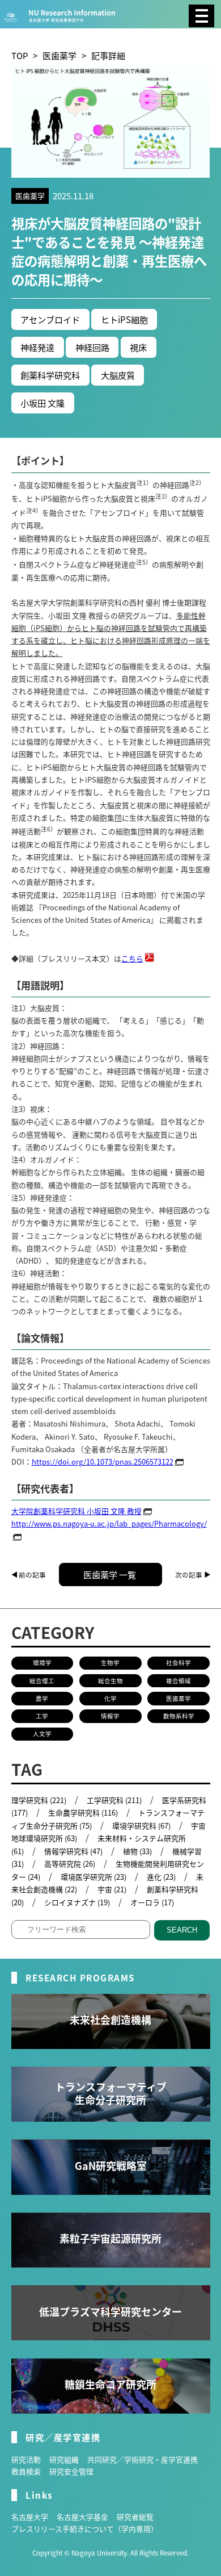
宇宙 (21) (112, 1889)
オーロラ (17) (152, 1902)
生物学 (110, 1663)
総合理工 (42, 1681)
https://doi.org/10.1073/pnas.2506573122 (103, 1461)
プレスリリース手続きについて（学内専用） (85, 2529)
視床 (138, 347)
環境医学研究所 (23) (93, 1877)
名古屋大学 (30, 2517)
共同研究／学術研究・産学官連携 (143, 2459)
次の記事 (189, 1575)
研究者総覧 (135, 2517)
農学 (42, 1698)
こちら (132, 958)
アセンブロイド (50, 319)
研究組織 (64, 2459)
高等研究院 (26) (70, 1864)
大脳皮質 (118, 375)
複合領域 (178, 1681)
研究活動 (26, 2459)
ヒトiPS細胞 (124, 319)
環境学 (42, 1663)
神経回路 (92, 347)
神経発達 (37, 347)
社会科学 (178, 1663)
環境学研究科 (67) (141, 1826)
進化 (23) (161, 1877)
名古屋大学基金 (82, 2517)
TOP (20, 55)
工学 (42, 1716)
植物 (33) (137, 1851)
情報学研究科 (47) (73, 1851)
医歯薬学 (59, 55)
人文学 (42, 1734)
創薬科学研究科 (50, 375)
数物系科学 (179, 1716)
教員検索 (26, 2471)
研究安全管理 (71, 2471)
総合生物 (110, 1681)
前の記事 (32, 1575)
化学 (110, 1698)
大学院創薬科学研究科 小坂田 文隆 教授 (76, 1511)
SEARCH (182, 1930)
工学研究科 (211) (114, 1800)
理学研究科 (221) (39, 1800)
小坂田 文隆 (42, 403)
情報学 (110, 1716)
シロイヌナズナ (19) (77, 1902)
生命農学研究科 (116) (83, 1812)
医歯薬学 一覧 (110, 1574)
